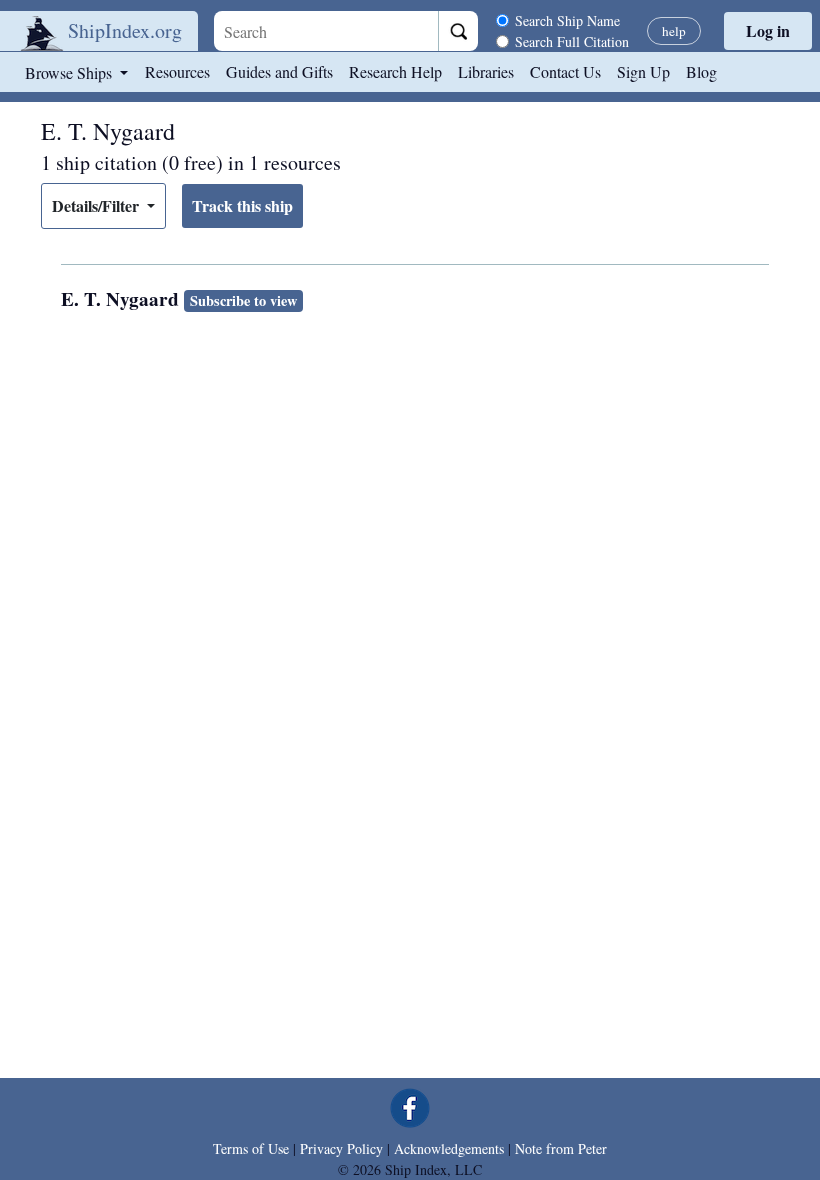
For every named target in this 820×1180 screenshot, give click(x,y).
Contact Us (565, 71)
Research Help (395, 71)
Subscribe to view (243, 300)
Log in (768, 30)
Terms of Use (251, 1148)
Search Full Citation (572, 41)
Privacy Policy (341, 1148)
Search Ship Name (567, 20)
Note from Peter (561, 1148)
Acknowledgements (449, 1148)
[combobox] (326, 31)
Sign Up (643, 71)
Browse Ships (70, 72)
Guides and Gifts (279, 71)
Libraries (486, 71)
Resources (177, 71)
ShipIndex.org (125, 30)
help (674, 31)
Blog (701, 71)
